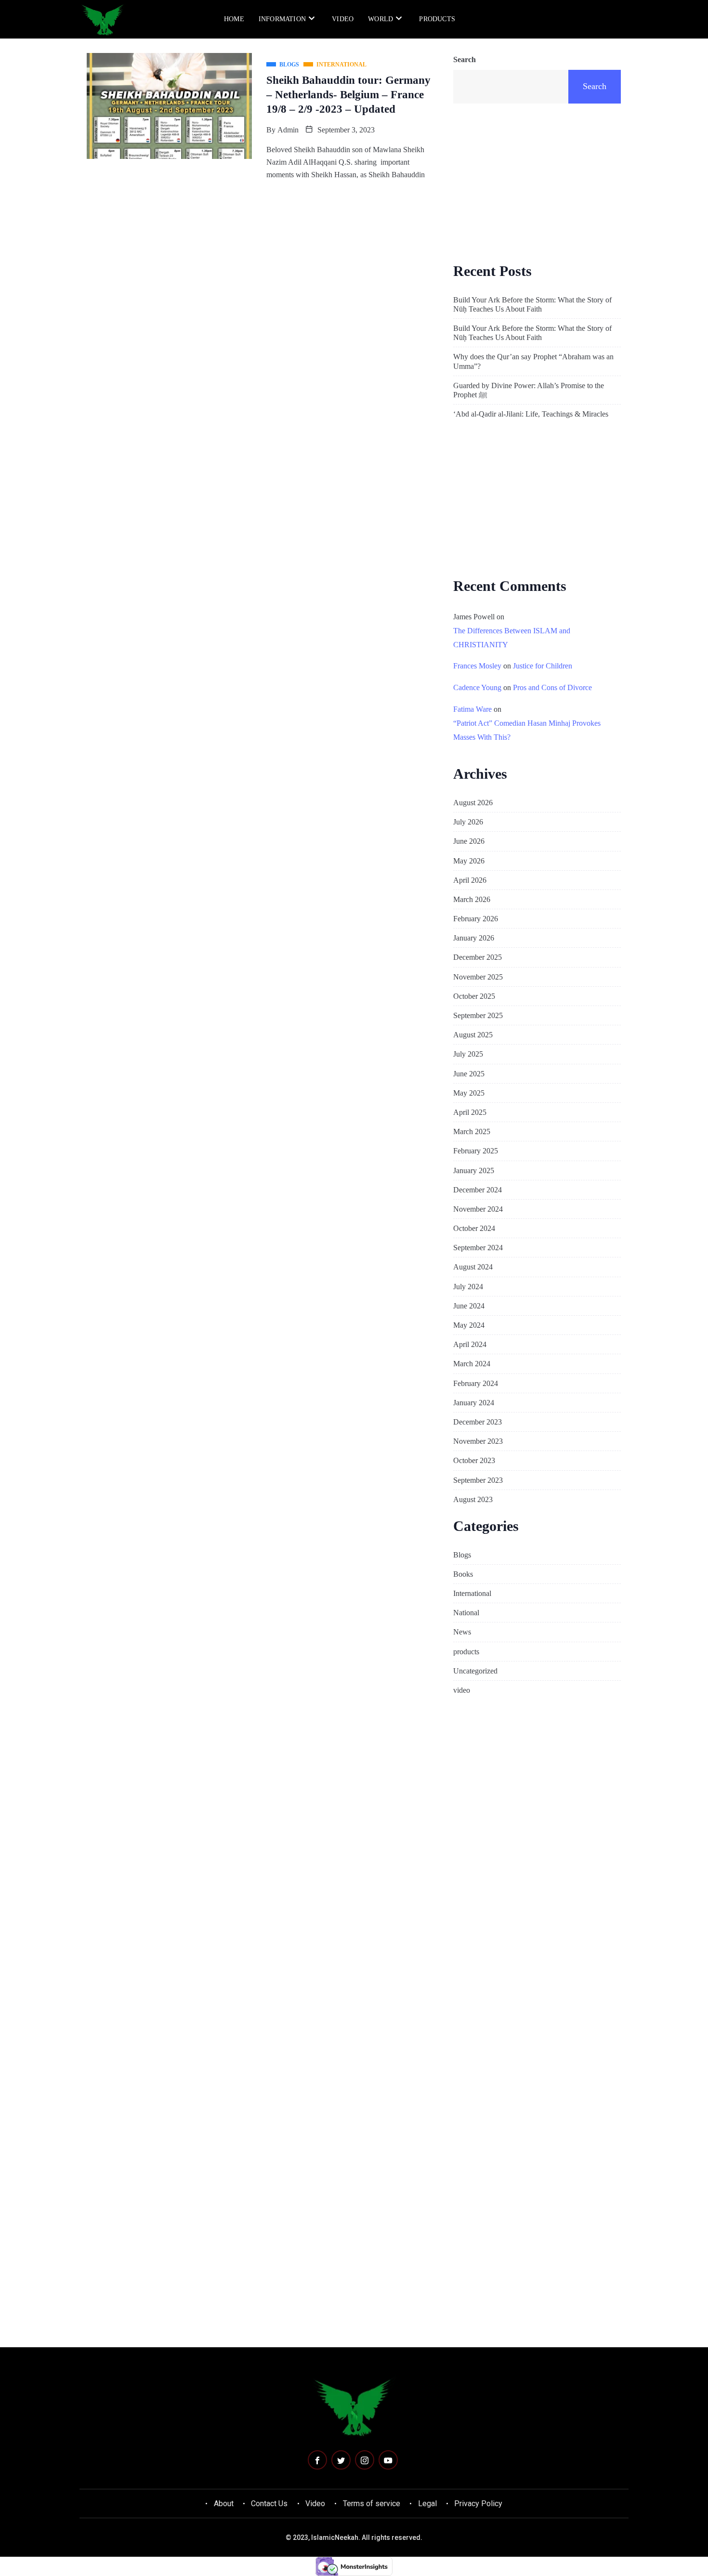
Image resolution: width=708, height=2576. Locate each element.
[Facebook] (317, 2460)
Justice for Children (543, 666)
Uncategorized (475, 1671)
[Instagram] (365, 2460)
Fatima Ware (472, 709)
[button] (586, 18)
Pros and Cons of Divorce (552, 687)
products (437, 19)
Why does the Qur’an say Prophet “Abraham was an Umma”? (533, 361)
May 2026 (469, 861)
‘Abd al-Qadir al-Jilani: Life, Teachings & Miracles (531, 414)
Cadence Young (477, 687)
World (380, 19)
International (472, 1593)
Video (343, 19)
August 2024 (473, 1267)
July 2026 (468, 822)
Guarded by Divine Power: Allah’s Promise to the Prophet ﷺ (529, 390)
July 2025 (468, 1054)
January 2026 (474, 938)
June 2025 (469, 1074)
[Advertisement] (537, 182)
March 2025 (472, 1131)
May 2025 (469, 1093)
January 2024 (474, 1403)
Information (282, 19)
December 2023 (478, 1422)
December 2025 (478, 957)
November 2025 (478, 977)
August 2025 (473, 1035)
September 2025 (478, 1015)
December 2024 (478, 1190)
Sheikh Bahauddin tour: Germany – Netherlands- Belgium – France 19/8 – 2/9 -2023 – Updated (348, 95)
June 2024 (469, 1306)
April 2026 (470, 880)
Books (463, 1574)
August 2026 (473, 803)
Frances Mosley (477, 666)
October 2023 (474, 1460)
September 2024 (478, 1248)
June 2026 (469, 841)
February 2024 (476, 1383)
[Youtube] (388, 2460)
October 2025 (474, 996)
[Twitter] (341, 2460)
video (462, 1690)
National (466, 1613)
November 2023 (478, 1441)
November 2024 (478, 1209)
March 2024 (472, 1364)
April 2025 (470, 1112)
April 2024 (470, 1344)
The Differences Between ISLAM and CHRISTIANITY (512, 638)
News (462, 1632)
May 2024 (469, 1325)
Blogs (462, 1555)
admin (288, 130)
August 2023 (473, 1499)
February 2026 (476, 919)
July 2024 (468, 1287)
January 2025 (474, 1170)
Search (465, 59)
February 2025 (476, 1151)
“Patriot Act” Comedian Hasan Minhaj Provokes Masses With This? (527, 730)
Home (234, 19)
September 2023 (478, 1480)
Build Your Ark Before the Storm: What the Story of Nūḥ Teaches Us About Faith (532, 304)
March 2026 (472, 899)
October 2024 (474, 1228)
